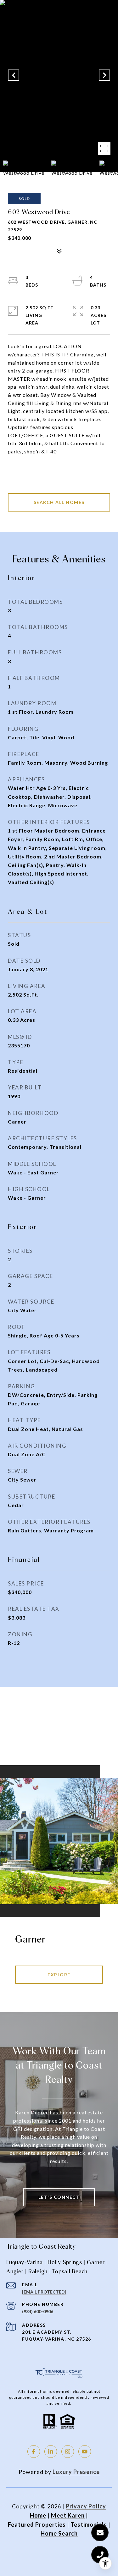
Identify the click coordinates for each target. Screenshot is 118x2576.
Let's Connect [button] (59, 2197)
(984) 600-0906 (38, 2311)
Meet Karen (68, 2515)
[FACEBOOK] (34, 2452)
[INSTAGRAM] (68, 2452)
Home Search (59, 2533)
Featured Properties (37, 2524)
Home (38, 2515)
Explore (59, 1975)
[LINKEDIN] (51, 2452)
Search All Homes (59, 502)
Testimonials (89, 2524)
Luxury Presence (76, 2472)
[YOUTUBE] (85, 2452)
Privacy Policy (86, 2506)
